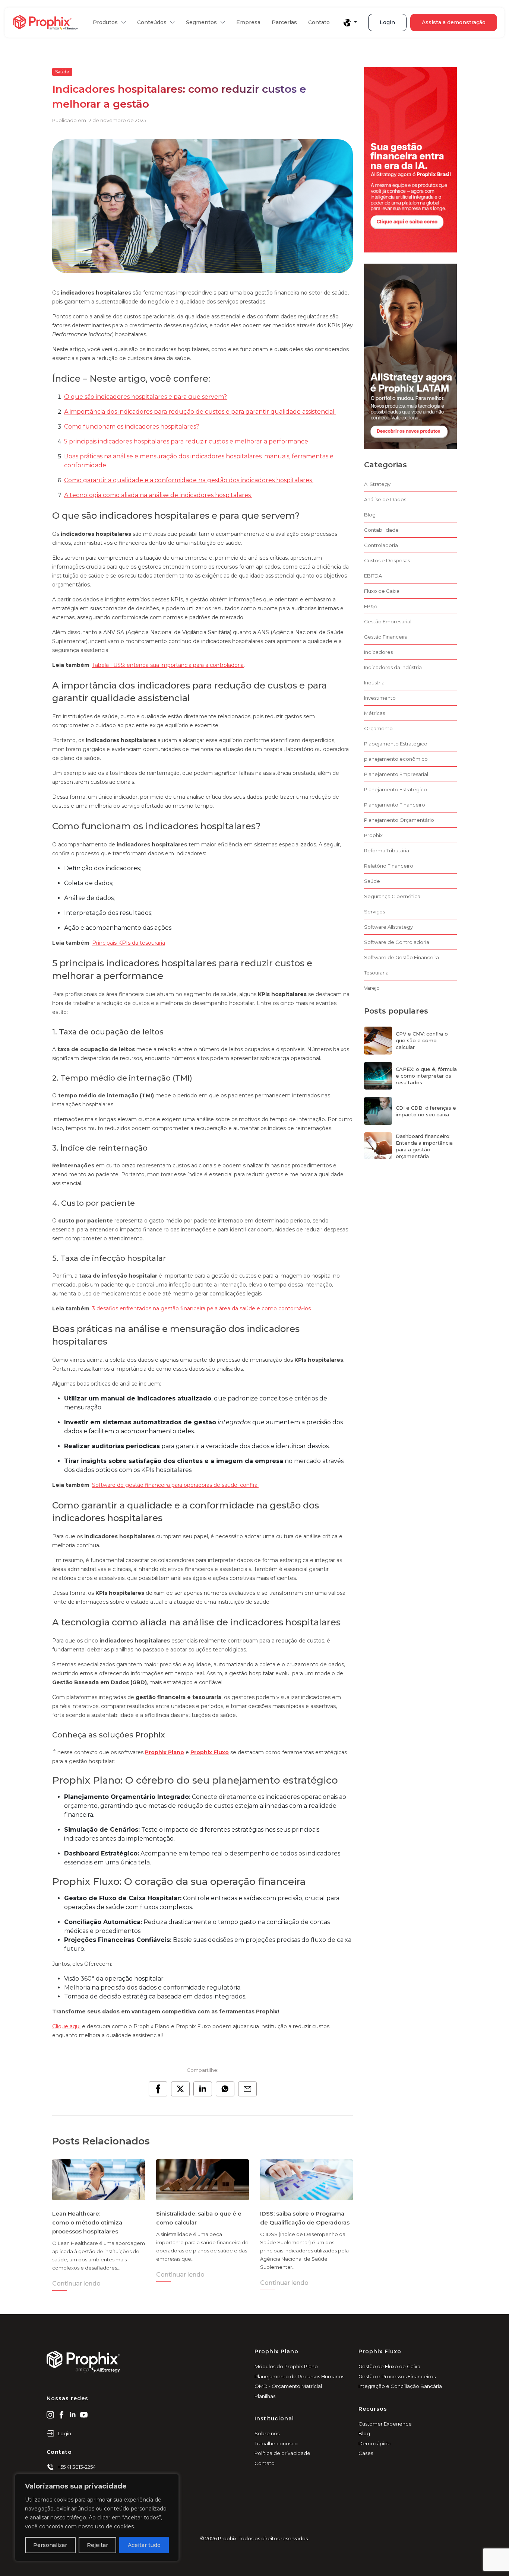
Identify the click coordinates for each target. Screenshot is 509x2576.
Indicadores (378, 652)
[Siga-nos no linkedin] (73, 2414)
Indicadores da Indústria (393, 667)
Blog (370, 515)
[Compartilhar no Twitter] (180, 2089)
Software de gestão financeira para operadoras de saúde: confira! (175, 1485)
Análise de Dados (385, 499)
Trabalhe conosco (276, 2443)
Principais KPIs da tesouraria (129, 943)
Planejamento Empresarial (396, 774)
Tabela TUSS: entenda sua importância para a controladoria (168, 665)
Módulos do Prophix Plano (286, 2366)
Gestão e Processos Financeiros (397, 2376)
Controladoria (381, 545)
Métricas (374, 713)
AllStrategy (377, 484)
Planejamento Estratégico (396, 789)
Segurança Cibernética (392, 896)
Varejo (372, 988)
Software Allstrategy (388, 927)
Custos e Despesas (387, 560)
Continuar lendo (76, 2284)
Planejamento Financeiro (395, 805)
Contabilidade (381, 530)
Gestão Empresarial (388, 621)
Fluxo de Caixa (382, 591)
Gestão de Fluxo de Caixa (389, 2366)
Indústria (374, 683)
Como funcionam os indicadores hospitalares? (132, 427)
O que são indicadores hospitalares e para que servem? (146, 397)
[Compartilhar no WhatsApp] (225, 2089)
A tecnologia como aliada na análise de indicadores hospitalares (158, 495)
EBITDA (373, 576)
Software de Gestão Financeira (401, 957)
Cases (366, 2453)
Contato (319, 22)
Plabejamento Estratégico (396, 744)
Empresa (248, 22)
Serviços (374, 912)
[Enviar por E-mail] (247, 2089)
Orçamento (378, 728)
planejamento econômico (396, 759)
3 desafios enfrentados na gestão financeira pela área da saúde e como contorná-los (201, 1308)
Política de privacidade (282, 2453)
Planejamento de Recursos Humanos (299, 2376)
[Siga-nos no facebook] (61, 2414)
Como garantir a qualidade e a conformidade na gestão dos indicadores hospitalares (189, 480)
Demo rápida (374, 2443)
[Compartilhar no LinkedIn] (203, 2089)
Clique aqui (66, 2026)
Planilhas (265, 2396)
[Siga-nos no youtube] (84, 2414)
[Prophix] (45, 23)
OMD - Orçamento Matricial (288, 2386)
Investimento (380, 698)
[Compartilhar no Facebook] (158, 2089)
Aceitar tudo (144, 2545)
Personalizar (50, 2545)
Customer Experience (385, 2424)
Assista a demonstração (454, 22)
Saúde (62, 72)
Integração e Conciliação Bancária (400, 2386)
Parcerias (284, 22)
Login (387, 22)
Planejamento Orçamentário (399, 820)
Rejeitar (97, 2545)
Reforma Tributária (387, 850)
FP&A (371, 606)
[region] (97, 2518)
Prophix (373, 835)
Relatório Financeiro (389, 866)
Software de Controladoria (397, 942)
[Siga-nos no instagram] (50, 2414)
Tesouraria (376, 973)
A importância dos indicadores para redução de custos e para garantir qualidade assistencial (200, 412)
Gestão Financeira (386, 637)
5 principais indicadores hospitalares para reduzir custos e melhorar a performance (186, 441)
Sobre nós (267, 2433)
